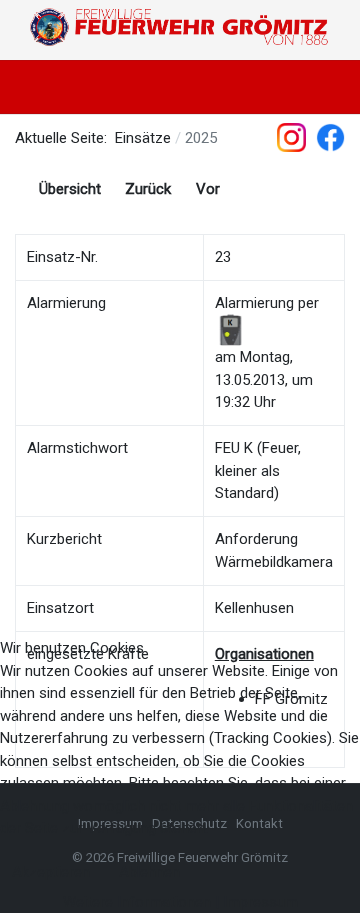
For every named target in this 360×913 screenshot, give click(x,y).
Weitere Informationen (137, 902)
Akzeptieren (51, 872)
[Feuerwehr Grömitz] (180, 27)
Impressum (260, 902)
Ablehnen (149, 872)
